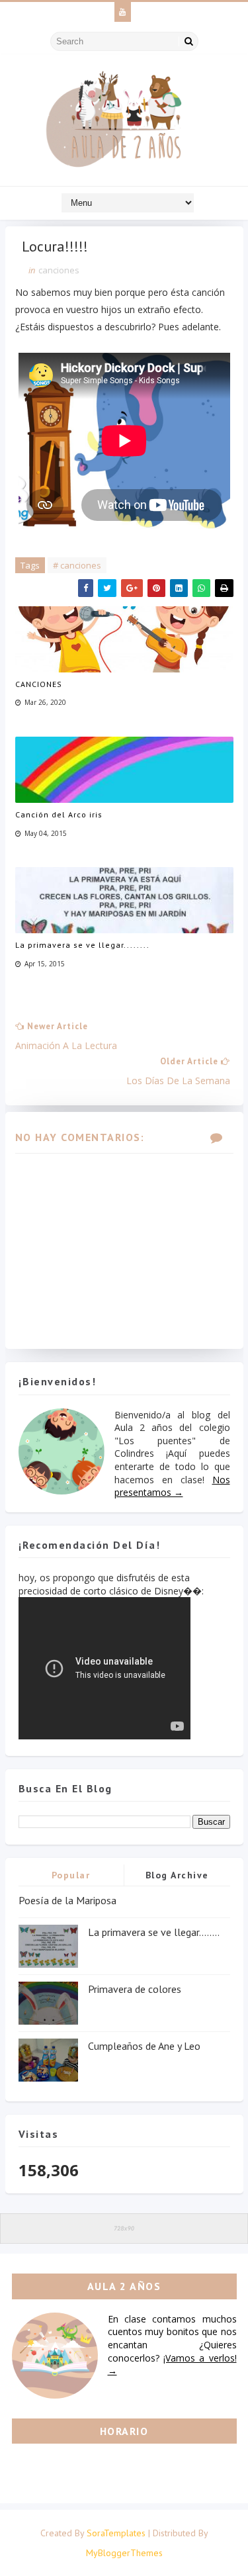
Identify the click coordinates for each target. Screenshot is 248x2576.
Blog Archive (177, 1875)
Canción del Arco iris (59, 814)
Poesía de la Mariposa (67, 1900)
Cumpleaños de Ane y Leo (144, 2046)
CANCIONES (39, 684)
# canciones (77, 565)
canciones (59, 270)
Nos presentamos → (172, 1486)
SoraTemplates (116, 2533)
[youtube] (123, 12)
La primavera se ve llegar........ (82, 945)
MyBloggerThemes (124, 2553)
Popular (71, 1875)
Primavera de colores (135, 1989)
